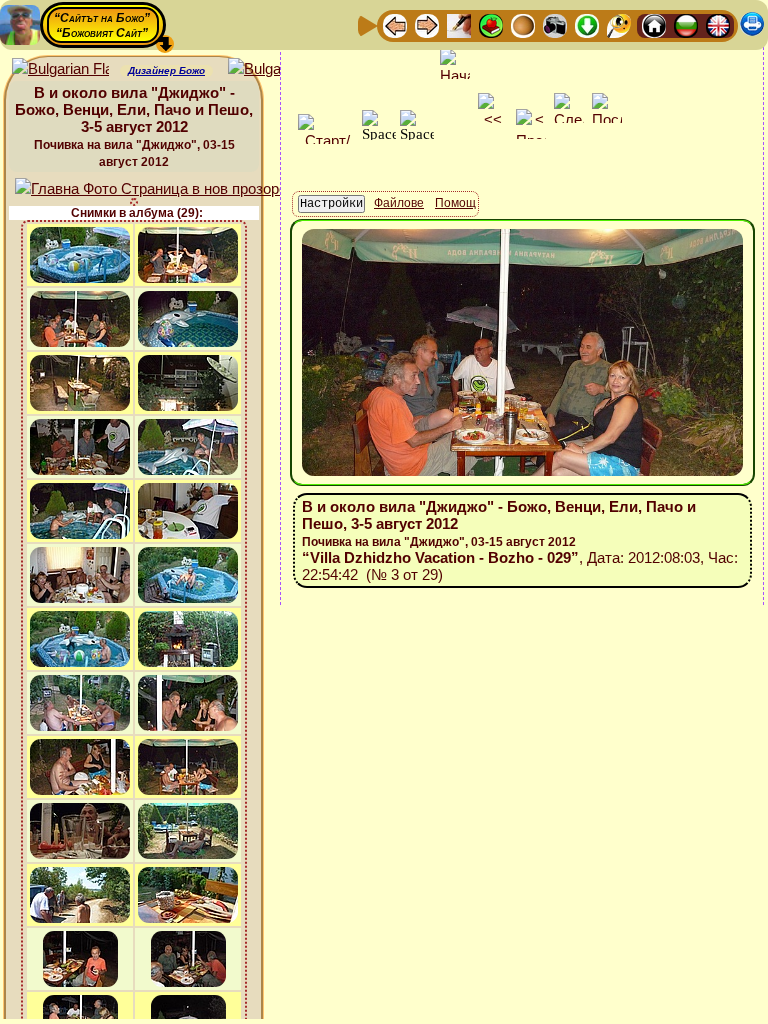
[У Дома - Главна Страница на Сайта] (654, 24)
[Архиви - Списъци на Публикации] (459, 24)
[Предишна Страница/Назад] (395, 24)
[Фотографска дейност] (555, 24)
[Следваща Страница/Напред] (427, 24)
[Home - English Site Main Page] (718, 24)
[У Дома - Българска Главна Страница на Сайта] (686, 24)
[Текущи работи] (523, 24)
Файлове (399, 203)
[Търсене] (619, 24)
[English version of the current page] (60, 69)
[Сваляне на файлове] (587, 24)
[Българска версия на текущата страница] (276, 69)
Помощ (455, 203)
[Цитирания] (491, 24)
